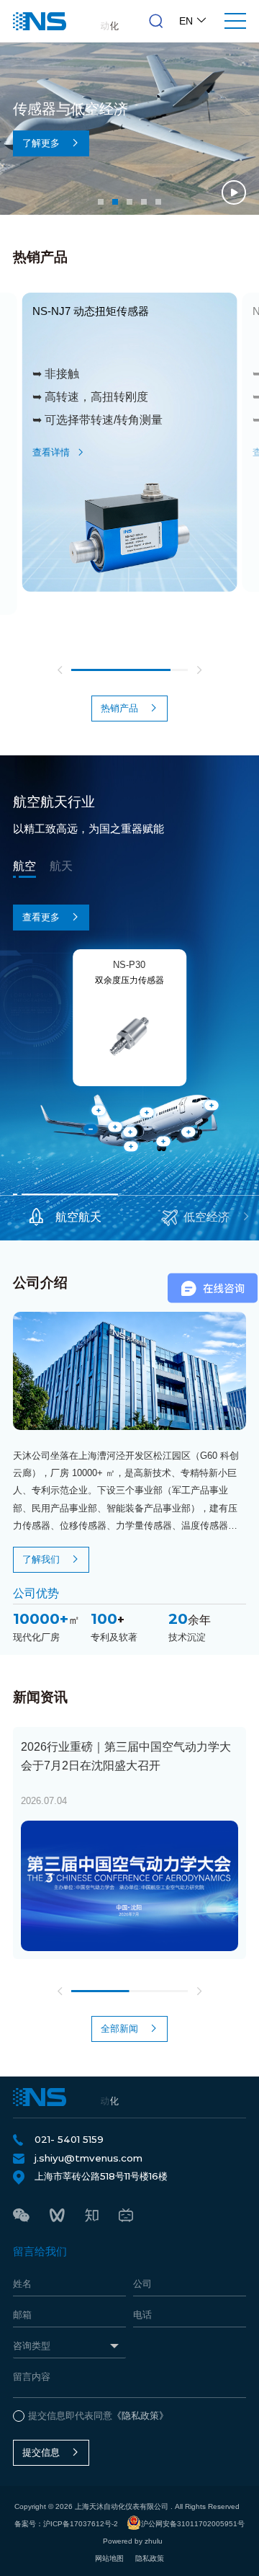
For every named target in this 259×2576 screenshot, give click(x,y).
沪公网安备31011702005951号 (193, 2524)
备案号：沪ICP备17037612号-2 (66, 2524)
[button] (101, 202)
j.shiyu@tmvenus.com (88, 2158)
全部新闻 (119, 2029)
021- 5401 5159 (69, 2139)
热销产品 (119, 708)
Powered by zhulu (133, 2541)
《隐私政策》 (140, 2416)
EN (187, 21)
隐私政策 (150, 2558)
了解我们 (41, 1559)
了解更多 (41, 143)
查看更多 (41, 917)
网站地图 (109, 2558)
